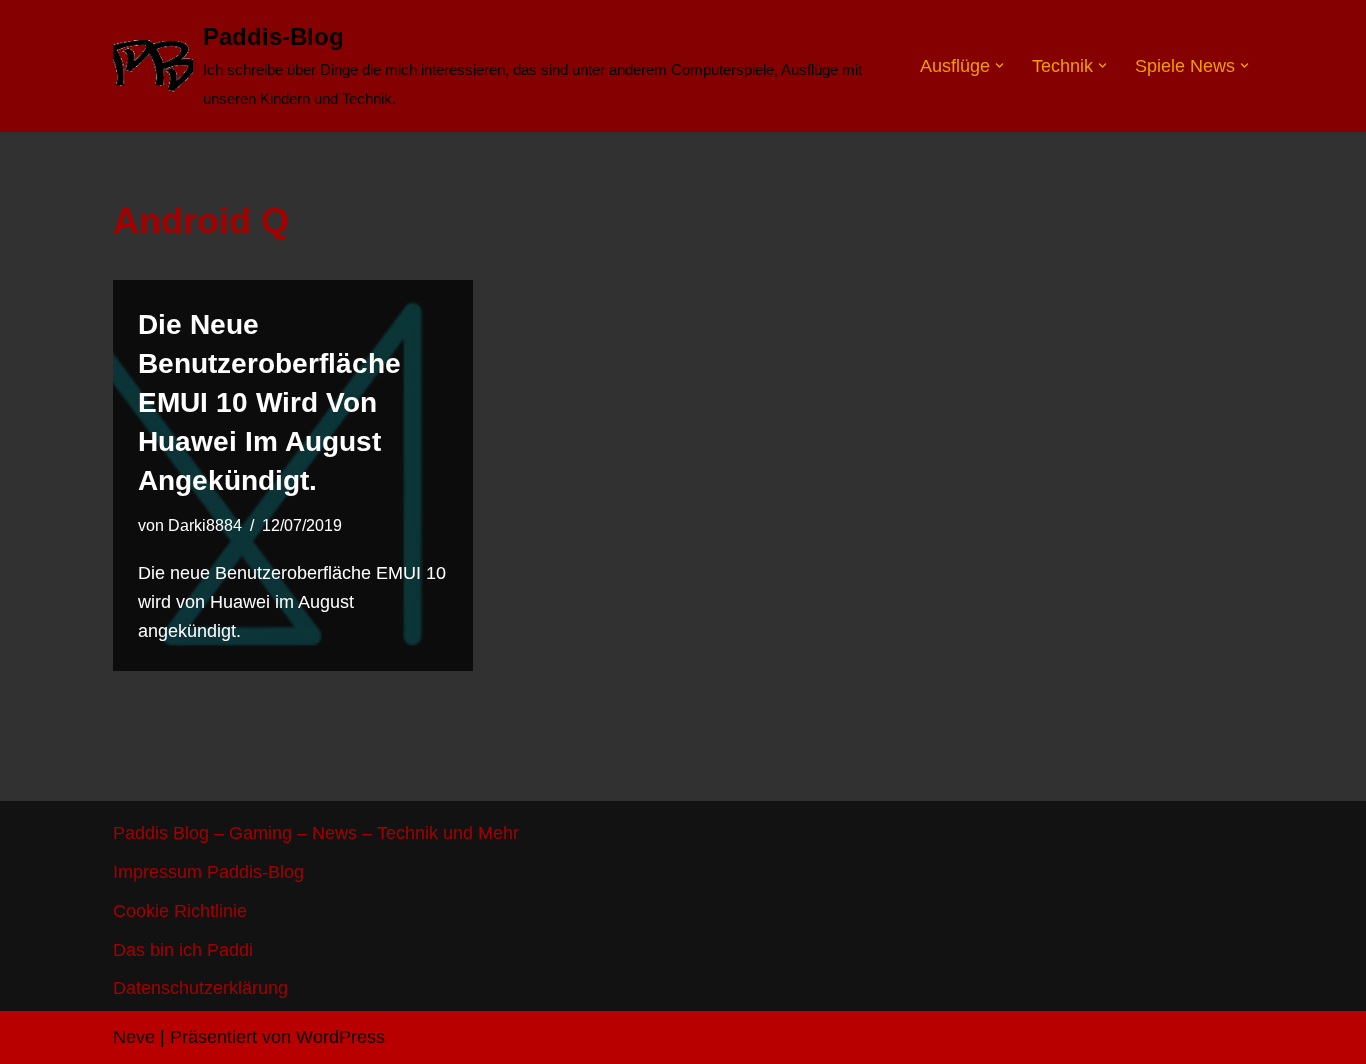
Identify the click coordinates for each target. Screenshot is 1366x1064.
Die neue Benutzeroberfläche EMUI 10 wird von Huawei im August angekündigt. (269, 403)
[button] (999, 65)
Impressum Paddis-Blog (208, 872)
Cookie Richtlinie (180, 911)
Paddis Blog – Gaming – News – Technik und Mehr (316, 833)
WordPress (340, 1037)
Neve (134, 1037)
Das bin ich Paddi (183, 950)
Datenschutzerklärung (200, 988)
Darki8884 (205, 525)
